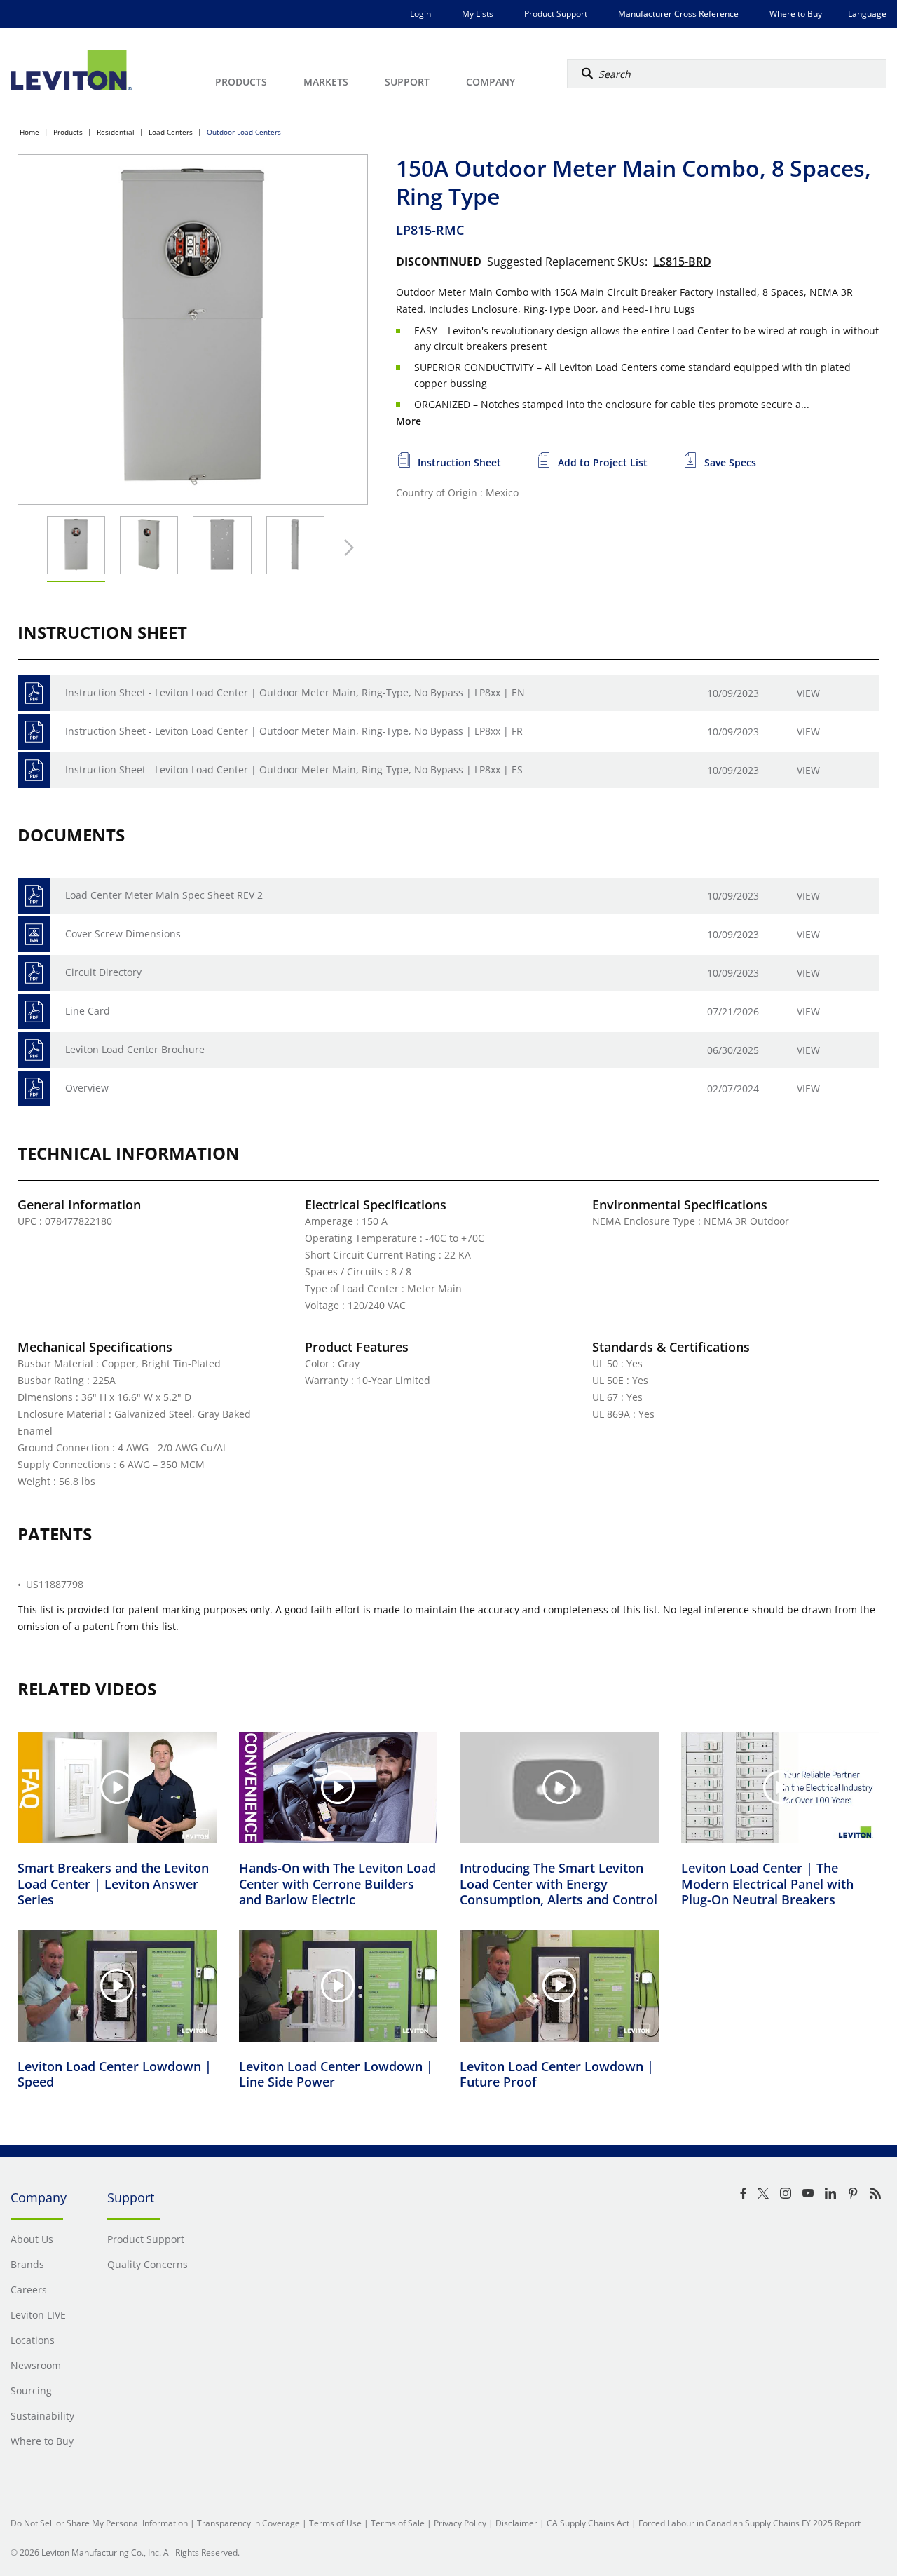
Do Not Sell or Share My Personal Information (99, 2523)
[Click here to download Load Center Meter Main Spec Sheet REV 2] (34, 896)
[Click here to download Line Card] (34, 1011)
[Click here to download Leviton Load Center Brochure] (34, 1050)
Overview (87, 1088)
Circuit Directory (103, 972)
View (808, 693)
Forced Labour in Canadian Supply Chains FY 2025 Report (749, 2523)
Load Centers (171, 132)
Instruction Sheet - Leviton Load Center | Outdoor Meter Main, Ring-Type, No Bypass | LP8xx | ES (294, 770)
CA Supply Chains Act (588, 2523)
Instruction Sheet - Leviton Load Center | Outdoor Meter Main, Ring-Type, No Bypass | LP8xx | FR (294, 731)
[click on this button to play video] (117, 1787)
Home (29, 132)
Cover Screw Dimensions (123, 934)
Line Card (88, 1011)
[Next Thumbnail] (345, 548)
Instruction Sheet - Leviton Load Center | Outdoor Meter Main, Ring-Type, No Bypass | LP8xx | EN (295, 692)
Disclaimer (516, 2523)
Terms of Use (335, 2523)
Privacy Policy (460, 2523)
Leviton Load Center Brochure (135, 1049)
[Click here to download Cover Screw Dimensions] (34, 934)
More (409, 421)
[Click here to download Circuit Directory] (34, 973)
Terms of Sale (398, 2523)
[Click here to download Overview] (34, 1089)
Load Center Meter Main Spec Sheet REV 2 (164, 895)
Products (68, 132)
